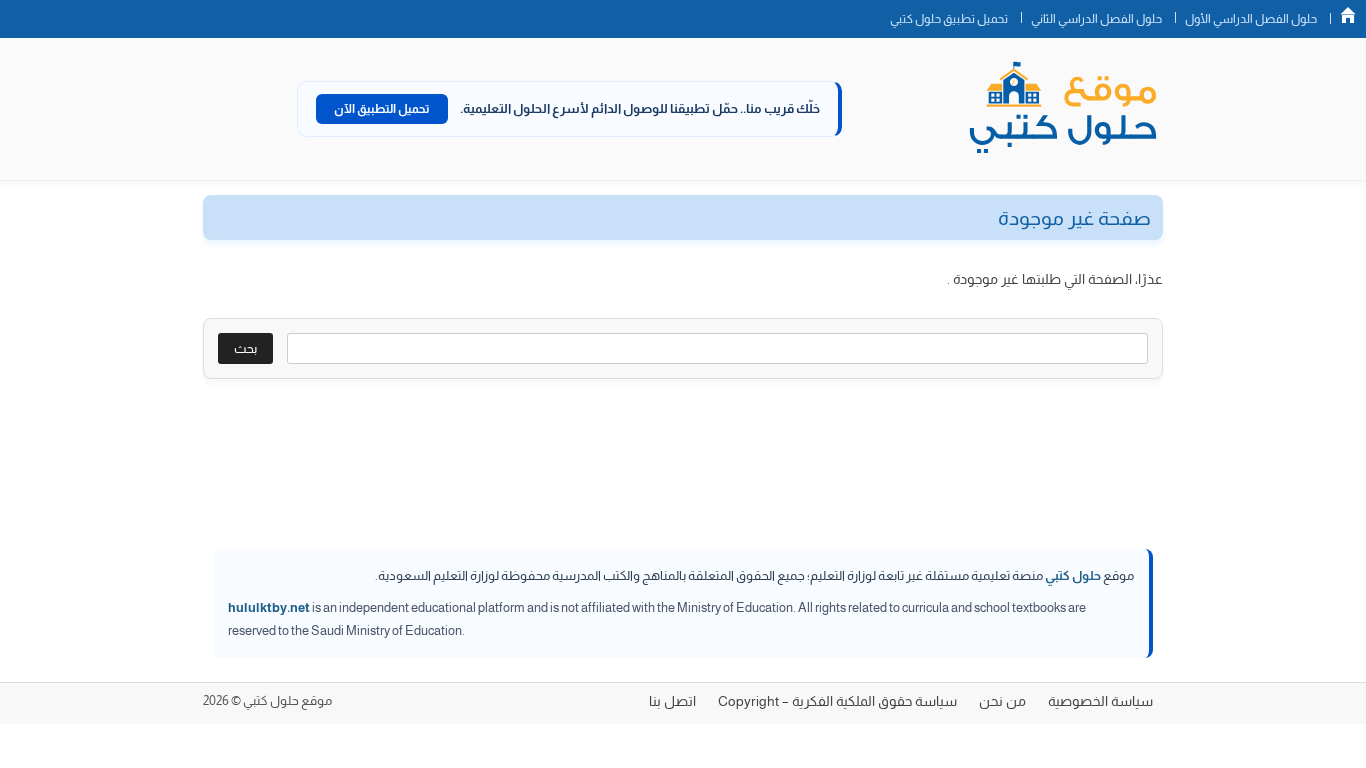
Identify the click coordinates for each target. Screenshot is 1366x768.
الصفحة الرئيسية (1348, 15)
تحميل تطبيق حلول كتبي (949, 19)
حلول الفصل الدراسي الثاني (1096, 19)
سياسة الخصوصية (1100, 701)
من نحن (1002, 701)
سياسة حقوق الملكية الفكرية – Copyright (837, 701)
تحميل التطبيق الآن (382, 109)
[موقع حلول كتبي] (1063, 109)
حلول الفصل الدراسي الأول (1251, 19)
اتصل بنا (672, 701)
